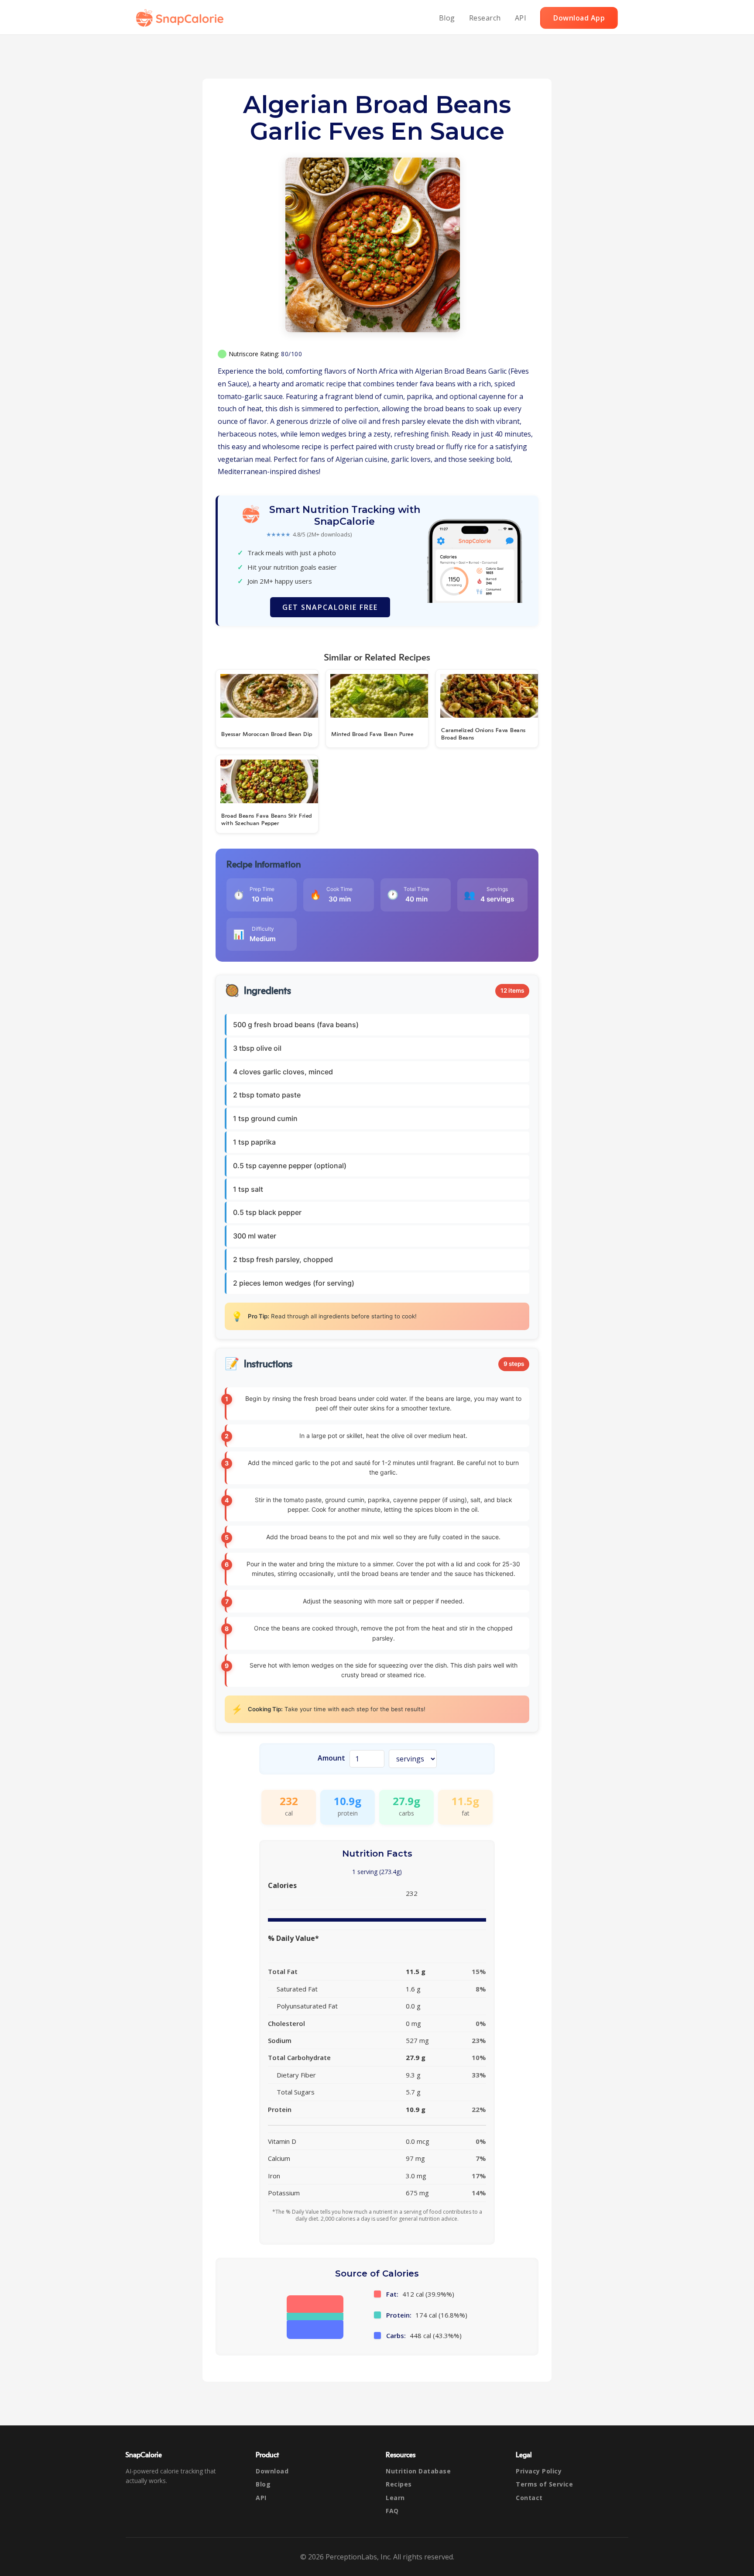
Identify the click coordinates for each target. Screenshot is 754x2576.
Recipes (399, 2484)
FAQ (392, 2511)
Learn (395, 2498)
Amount (331, 1758)
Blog (447, 18)
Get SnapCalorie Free (330, 607)
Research (485, 18)
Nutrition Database (418, 2471)
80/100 (291, 354)
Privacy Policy (539, 2471)
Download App (579, 18)
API (521, 18)
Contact (529, 2498)
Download (272, 2471)
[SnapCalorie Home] (182, 18)
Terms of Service (544, 2484)
